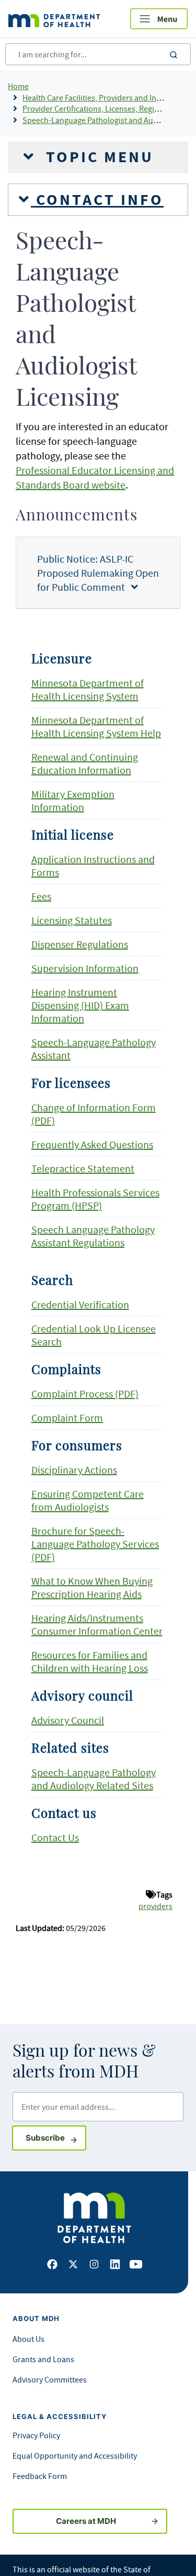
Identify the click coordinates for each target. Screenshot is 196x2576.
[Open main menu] (159, 19)
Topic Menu (97, 157)
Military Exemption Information (73, 800)
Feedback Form (40, 2476)
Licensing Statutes (72, 920)
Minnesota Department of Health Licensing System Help (96, 726)
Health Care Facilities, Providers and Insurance (103, 98)
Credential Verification (80, 1304)
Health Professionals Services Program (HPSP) (95, 1199)
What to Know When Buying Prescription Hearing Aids (92, 1587)
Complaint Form (67, 1418)
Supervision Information (85, 968)
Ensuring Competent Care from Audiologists (88, 1500)
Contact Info (97, 200)
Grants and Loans (43, 2359)
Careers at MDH (86, 2521)
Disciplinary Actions (74, 1470)
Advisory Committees (50, 2379)
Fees (41, 896)
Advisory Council (68, 1720)
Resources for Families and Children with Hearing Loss (90, 1661)
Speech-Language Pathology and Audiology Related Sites (94, 1779)
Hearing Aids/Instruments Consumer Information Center (97, 1624)
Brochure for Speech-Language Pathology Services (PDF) (95, 1544)
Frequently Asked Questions (92, 1144)
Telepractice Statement (83, 1168)
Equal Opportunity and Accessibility (75, 2456)
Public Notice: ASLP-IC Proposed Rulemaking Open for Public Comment (98, 573)
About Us (28, 2339)
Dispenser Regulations (80, 944)
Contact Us (55, 1837)
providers (155, 1906)
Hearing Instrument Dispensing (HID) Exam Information (80, 1005)
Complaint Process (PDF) (85, 1394)
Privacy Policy (36, 2435)
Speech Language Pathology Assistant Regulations (93, 1236)
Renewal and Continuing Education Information (85, 763)
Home (18, 86)
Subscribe (56, 2137)
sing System (112, 696)
